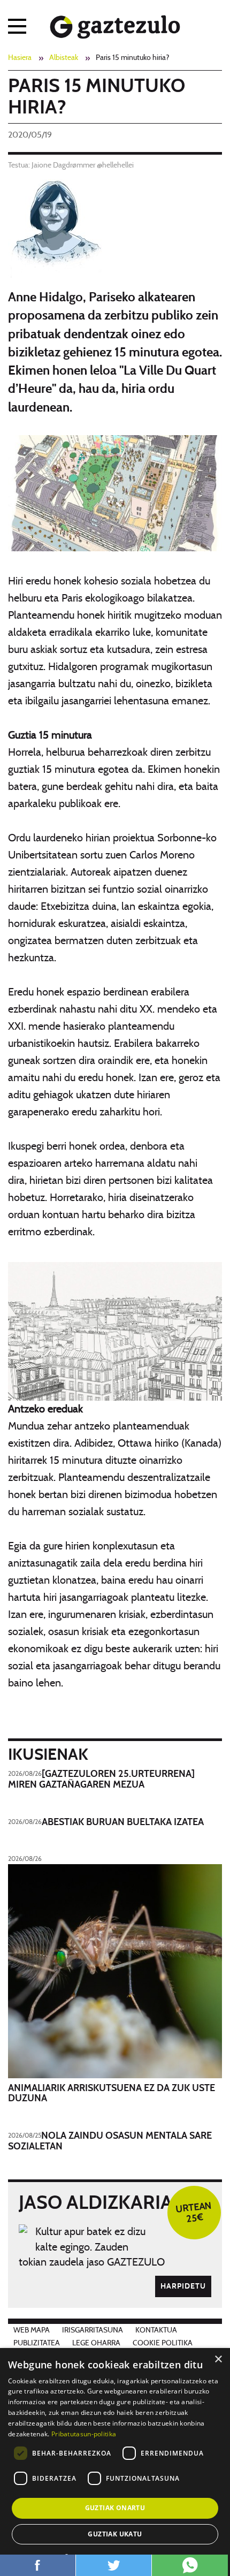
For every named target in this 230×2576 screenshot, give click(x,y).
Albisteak (64, 58)
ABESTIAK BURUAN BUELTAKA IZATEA (123, 1822)
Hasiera (20, 58)
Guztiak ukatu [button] (115, 2534)
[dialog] (115, 2462)
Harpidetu (183, 2286)
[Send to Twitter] (114, 2565)
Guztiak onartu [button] (115, 2508)
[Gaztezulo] (115, 25)
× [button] (218, 2360)
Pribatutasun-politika (84, 2434)
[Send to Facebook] (38, 2565)
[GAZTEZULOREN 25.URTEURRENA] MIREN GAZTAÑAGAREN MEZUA (101, 1780)
